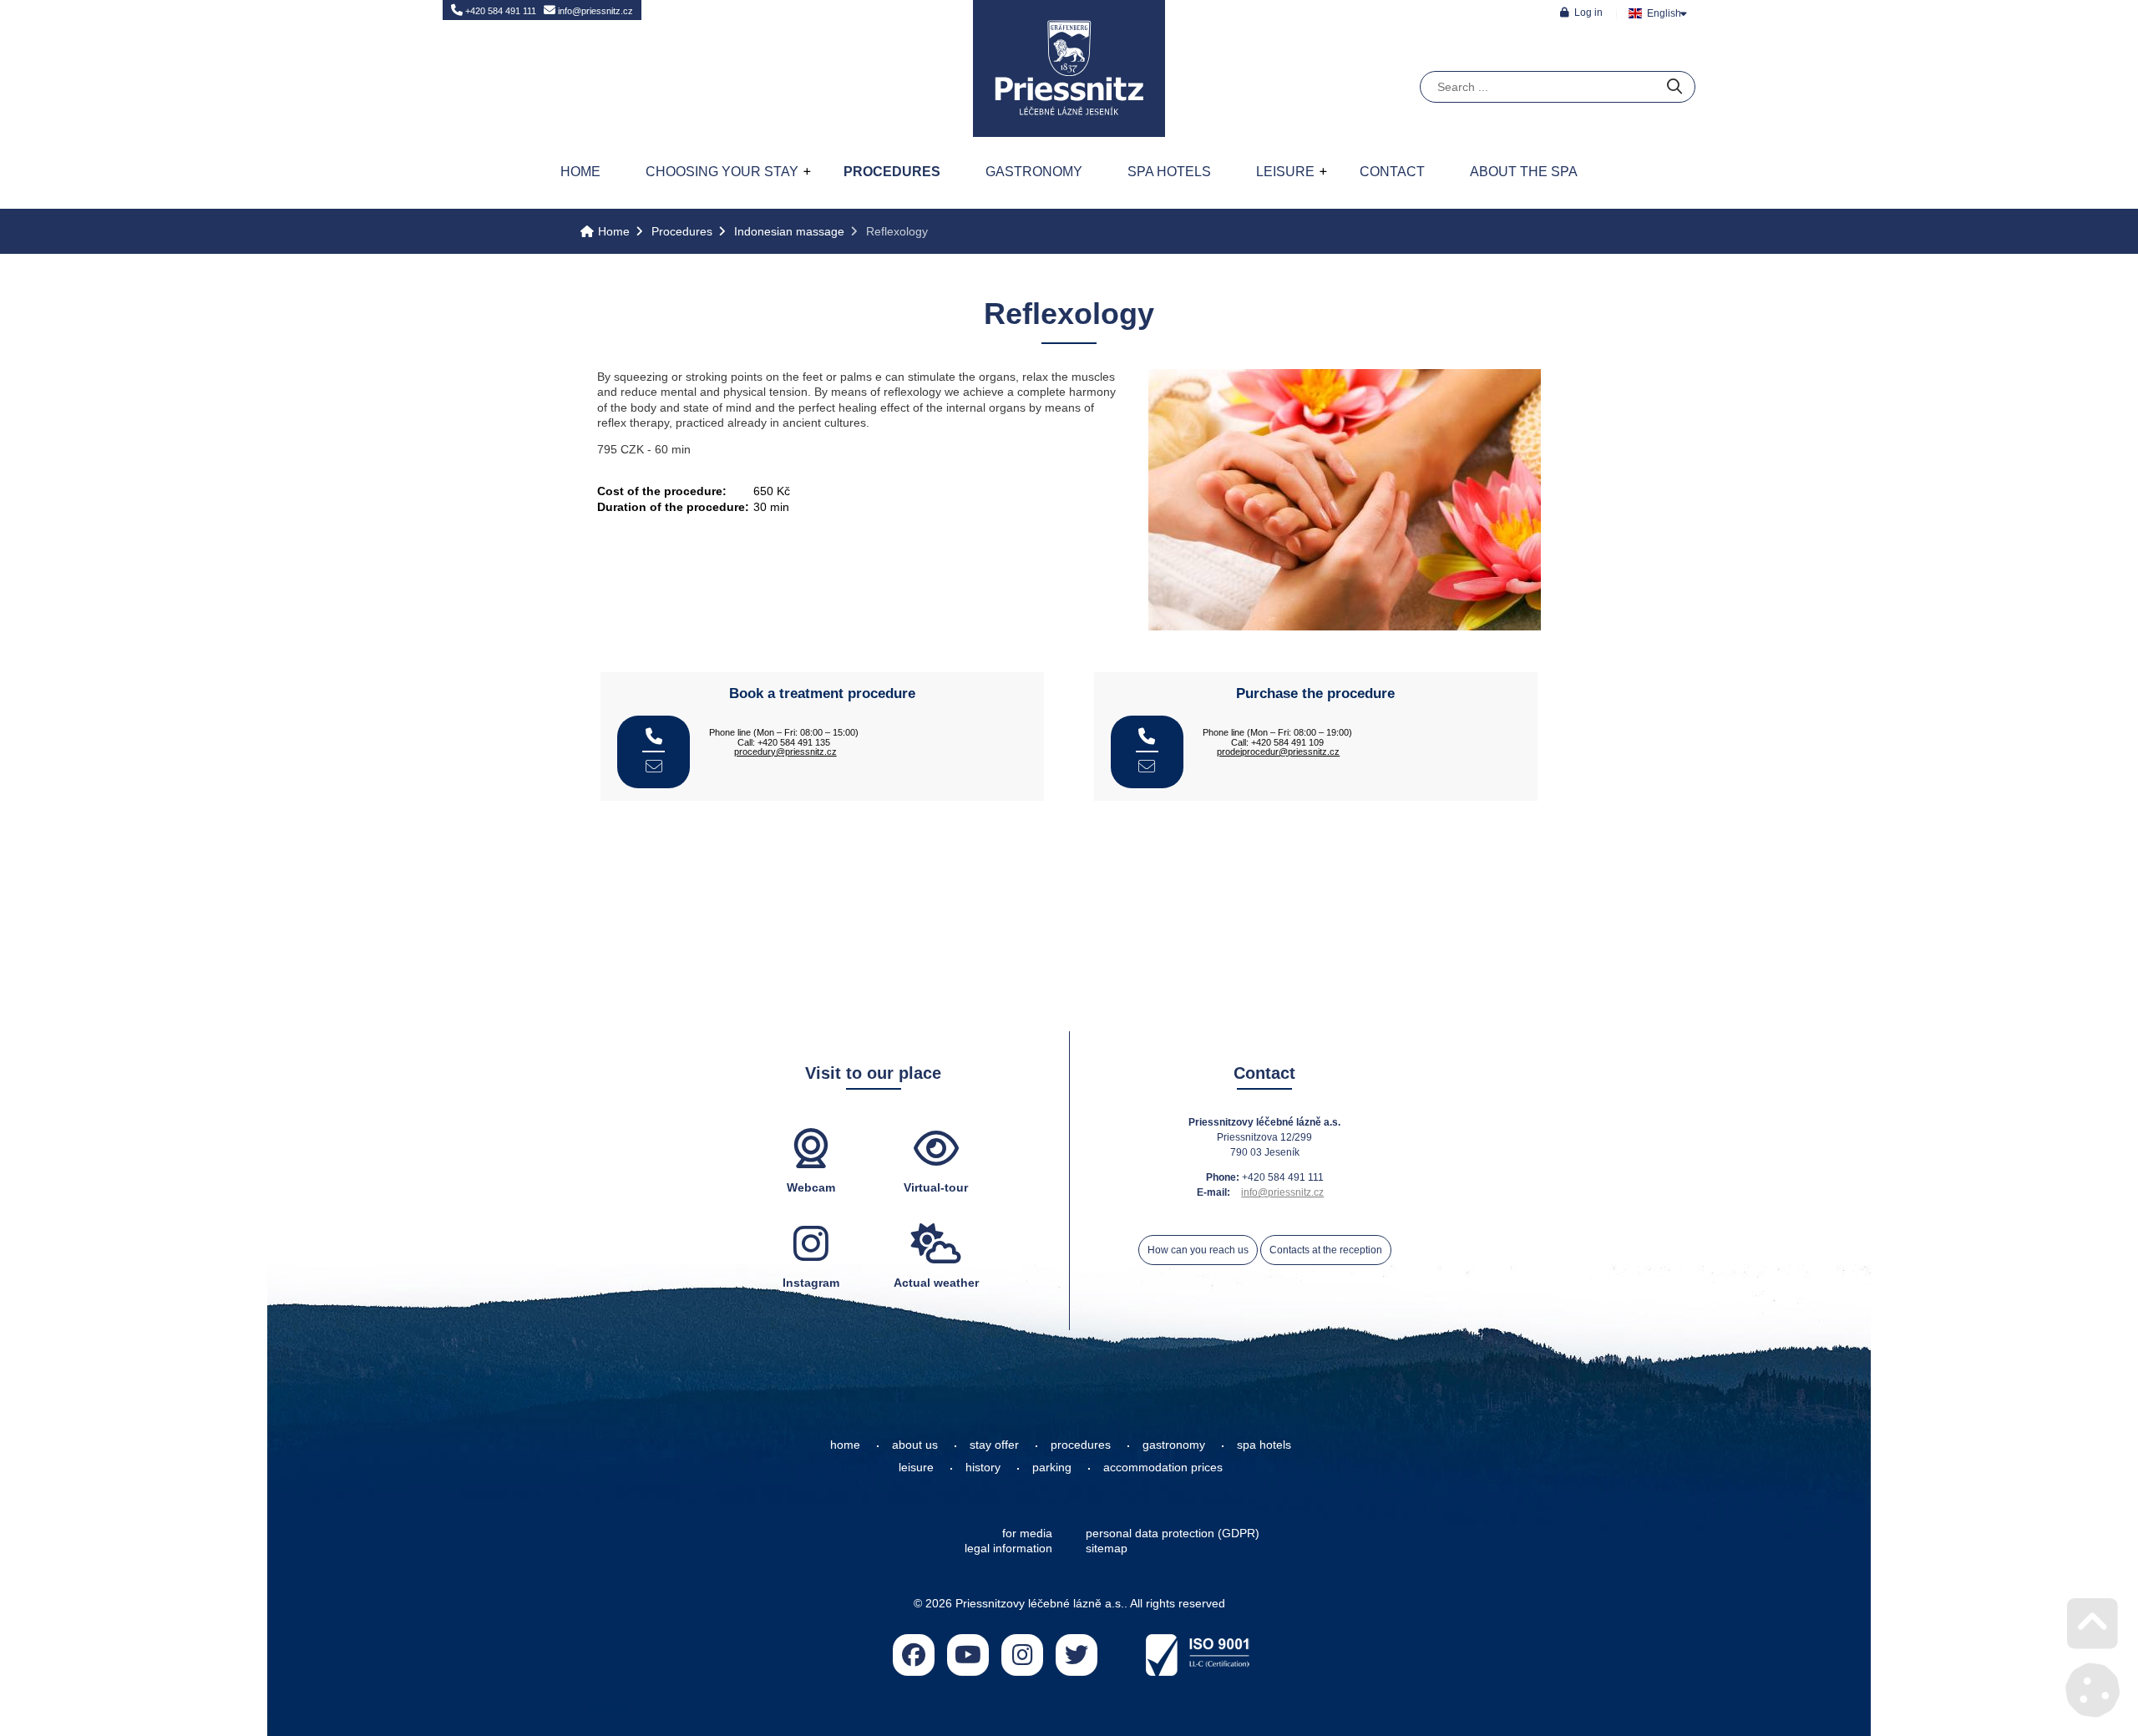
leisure (916, 1467)
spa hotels (1264, 1445)
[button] (1581, 12)
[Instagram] (1022, 1655)
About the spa (1524, 172)
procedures (1081, 1445)
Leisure (1285, 172)
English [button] (1664, 13)
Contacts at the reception (1326, 1250)
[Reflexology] (1345, 626)
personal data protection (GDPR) (1173, 1533)
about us (915, 1445)
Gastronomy (1034, 172)
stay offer (994, 1445)
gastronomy (1174, 1445)
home (845, 1445)
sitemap (1107, 1548)
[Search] (1674, 87)
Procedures (892, 172)
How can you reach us (1198, 1250)
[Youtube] (968, 1655)
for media (1027, 1533)
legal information (1008, 1548)
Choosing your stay (722, 172)
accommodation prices (1163, 1467)
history (983, 1467)
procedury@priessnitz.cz (785, 752)
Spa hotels (1169, 172)
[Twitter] (1077, 1655)
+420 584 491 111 (499, 11)
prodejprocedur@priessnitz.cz (1278, 752)
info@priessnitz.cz (594, 11)
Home (1069, 68)
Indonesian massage (789, 231)
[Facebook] (914, 1655)
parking (1052, 1467)
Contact (1392, 172)
